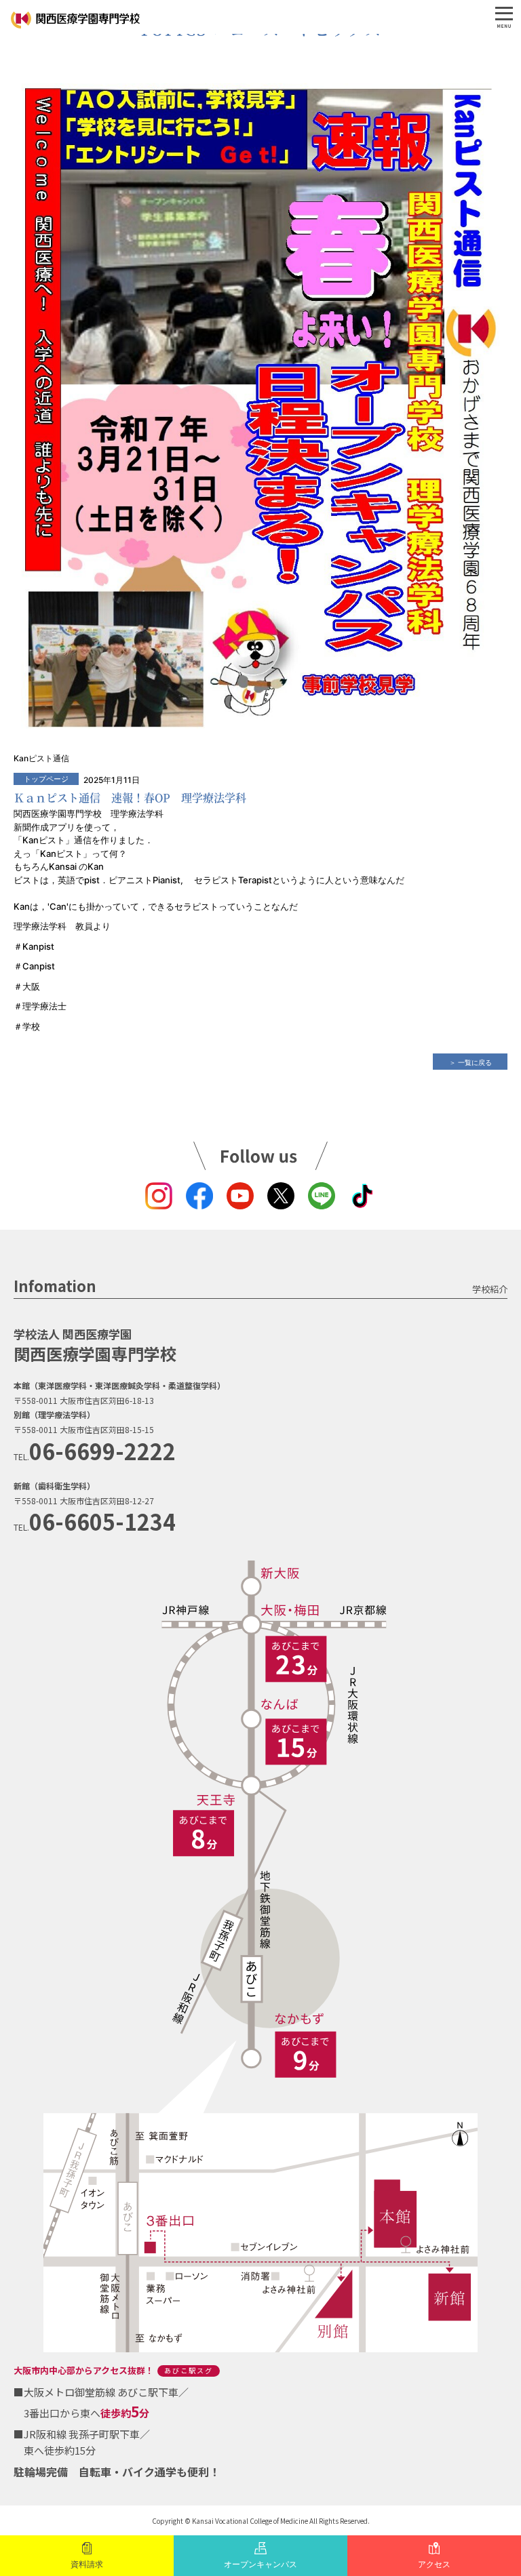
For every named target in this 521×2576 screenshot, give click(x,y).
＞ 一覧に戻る (470, 1062)
